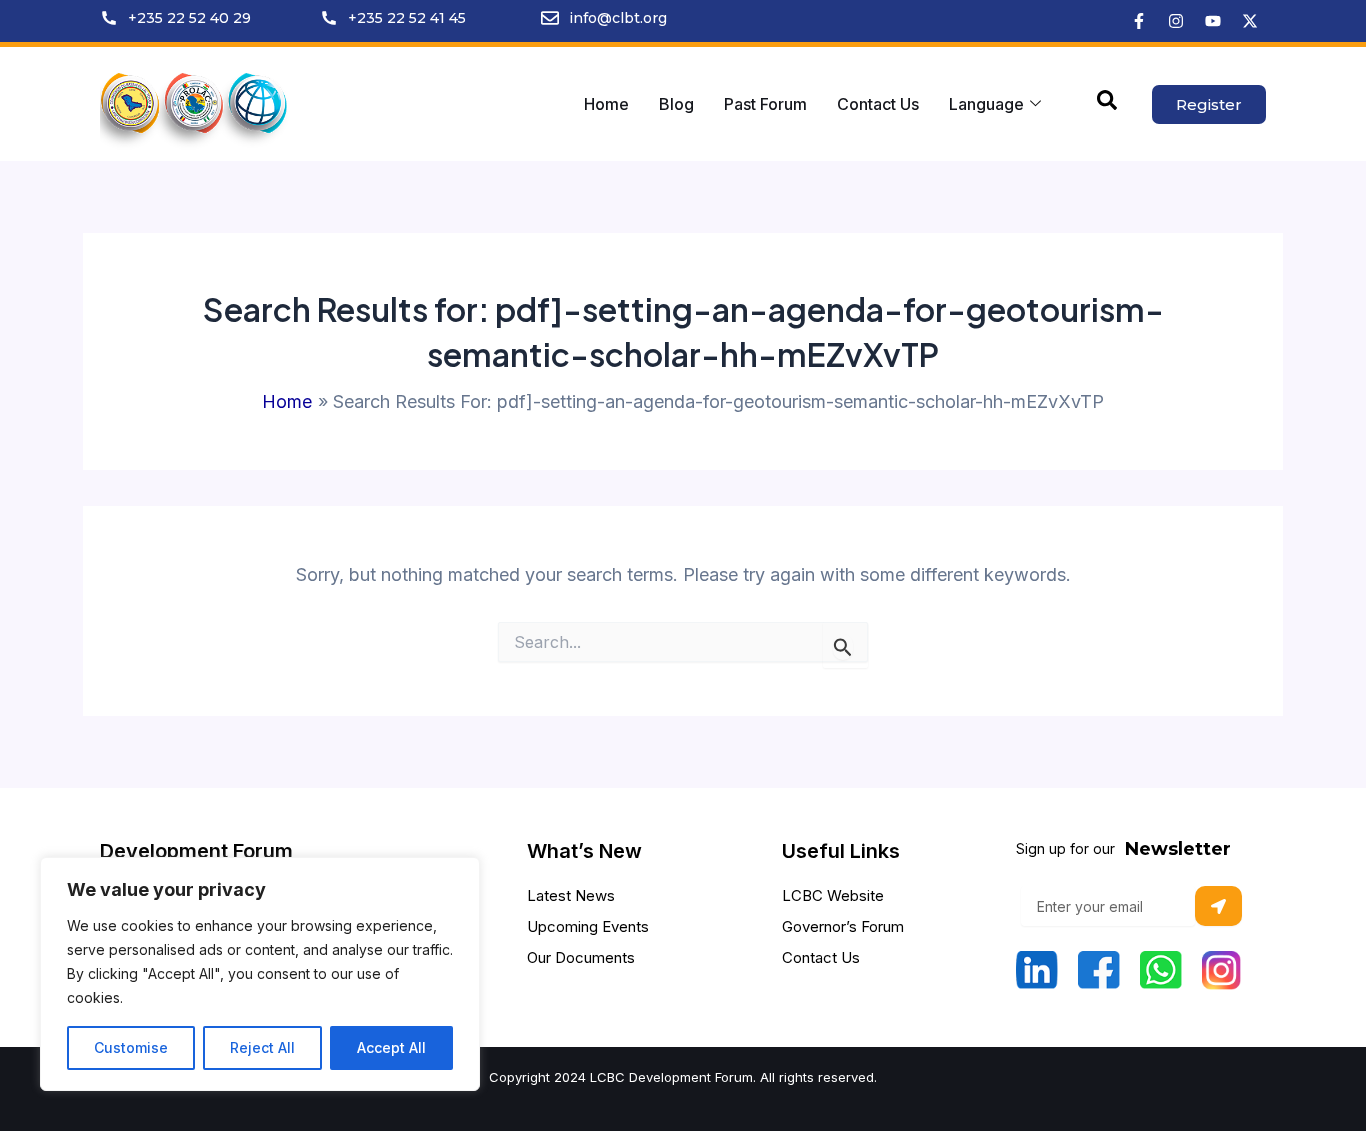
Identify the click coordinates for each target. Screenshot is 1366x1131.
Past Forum (765, 104)
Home (606, 104)
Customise (131, 1047)
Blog (676, 104)
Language (986, 104)
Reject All (262, 1047)
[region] (260, 974)
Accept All (391, 1047)
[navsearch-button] (1107, 104)
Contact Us (878, 104)
